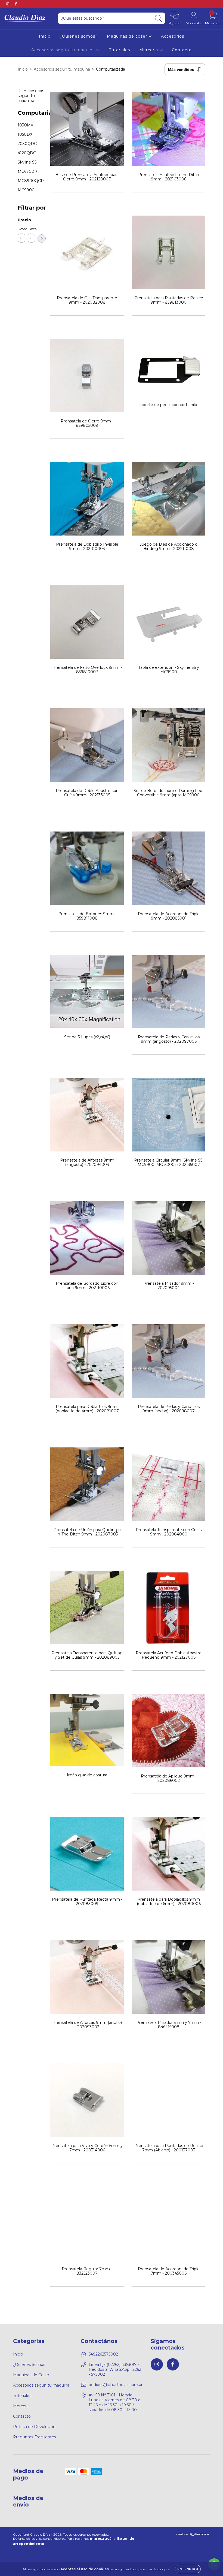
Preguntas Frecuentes (35, 2437)
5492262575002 (103, 2354)
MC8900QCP (31, 181)
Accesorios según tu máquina (64, 50)
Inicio (45, 36)
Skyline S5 (27, 162)
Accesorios (173, 36)
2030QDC (27, 144)
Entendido (188, 2569)
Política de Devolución (34, 2427)
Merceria (149, 50)
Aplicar (42, 238)
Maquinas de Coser (31, 2375)
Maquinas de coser (128, 36)
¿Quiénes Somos (29, 2365)
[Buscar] (158, 18)
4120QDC (27, 153)
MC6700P (27, 171)
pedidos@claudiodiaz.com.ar (116, 2385)
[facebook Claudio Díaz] (16, 4)
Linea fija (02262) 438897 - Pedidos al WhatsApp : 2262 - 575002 (115, 2369)
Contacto (182, 50)
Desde (21, 229)
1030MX (25, 125)
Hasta (32, 229)
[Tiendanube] (193, 2535)
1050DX (25, 134)
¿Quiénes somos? (79, 36)
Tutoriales (120, 50)
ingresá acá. (101, 2539)
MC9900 (26, 190)
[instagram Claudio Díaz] (8, 4)
